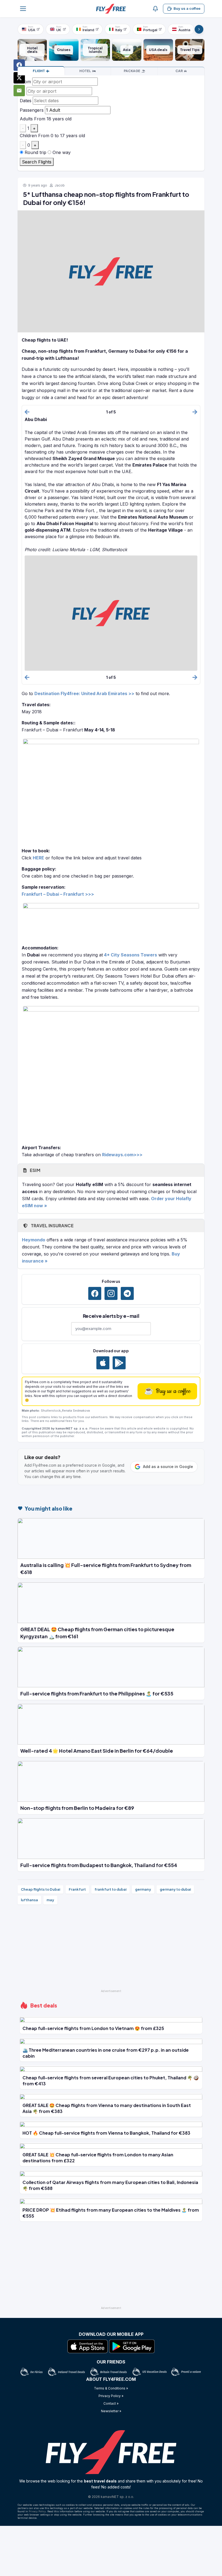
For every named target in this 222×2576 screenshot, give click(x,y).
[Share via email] (19, 91)
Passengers (32, 110)
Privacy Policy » (111, 2396)
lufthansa (29, 1900)
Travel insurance (52, 1226)
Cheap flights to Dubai (40, 1889)
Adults (26, 119)
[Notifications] (155, 9)
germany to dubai (175, 1889)
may (50, 1900)
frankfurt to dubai (110, 1889)
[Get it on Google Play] (119, 1363)
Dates (26, 101)
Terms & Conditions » (111, 2388)
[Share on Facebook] (19, 65)
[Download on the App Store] (103, 1363)
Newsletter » (111, 2411)
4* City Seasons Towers (130, 955)
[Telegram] (127, 1293)
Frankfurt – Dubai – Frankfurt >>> (58, 894)
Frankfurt (77, 1889)
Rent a (179, 71)
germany (143, 1889)
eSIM (35, 1170)
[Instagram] (111, 1293)
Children (28, 136)
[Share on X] (19, 78)
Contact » (111, 2403)
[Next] (199, 29)
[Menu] (23, 9)
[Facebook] (95, 1293)
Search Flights (37, 162)
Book (39, 71)
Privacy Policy (37, 2511)
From (25, 82)
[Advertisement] (111, 1949)
